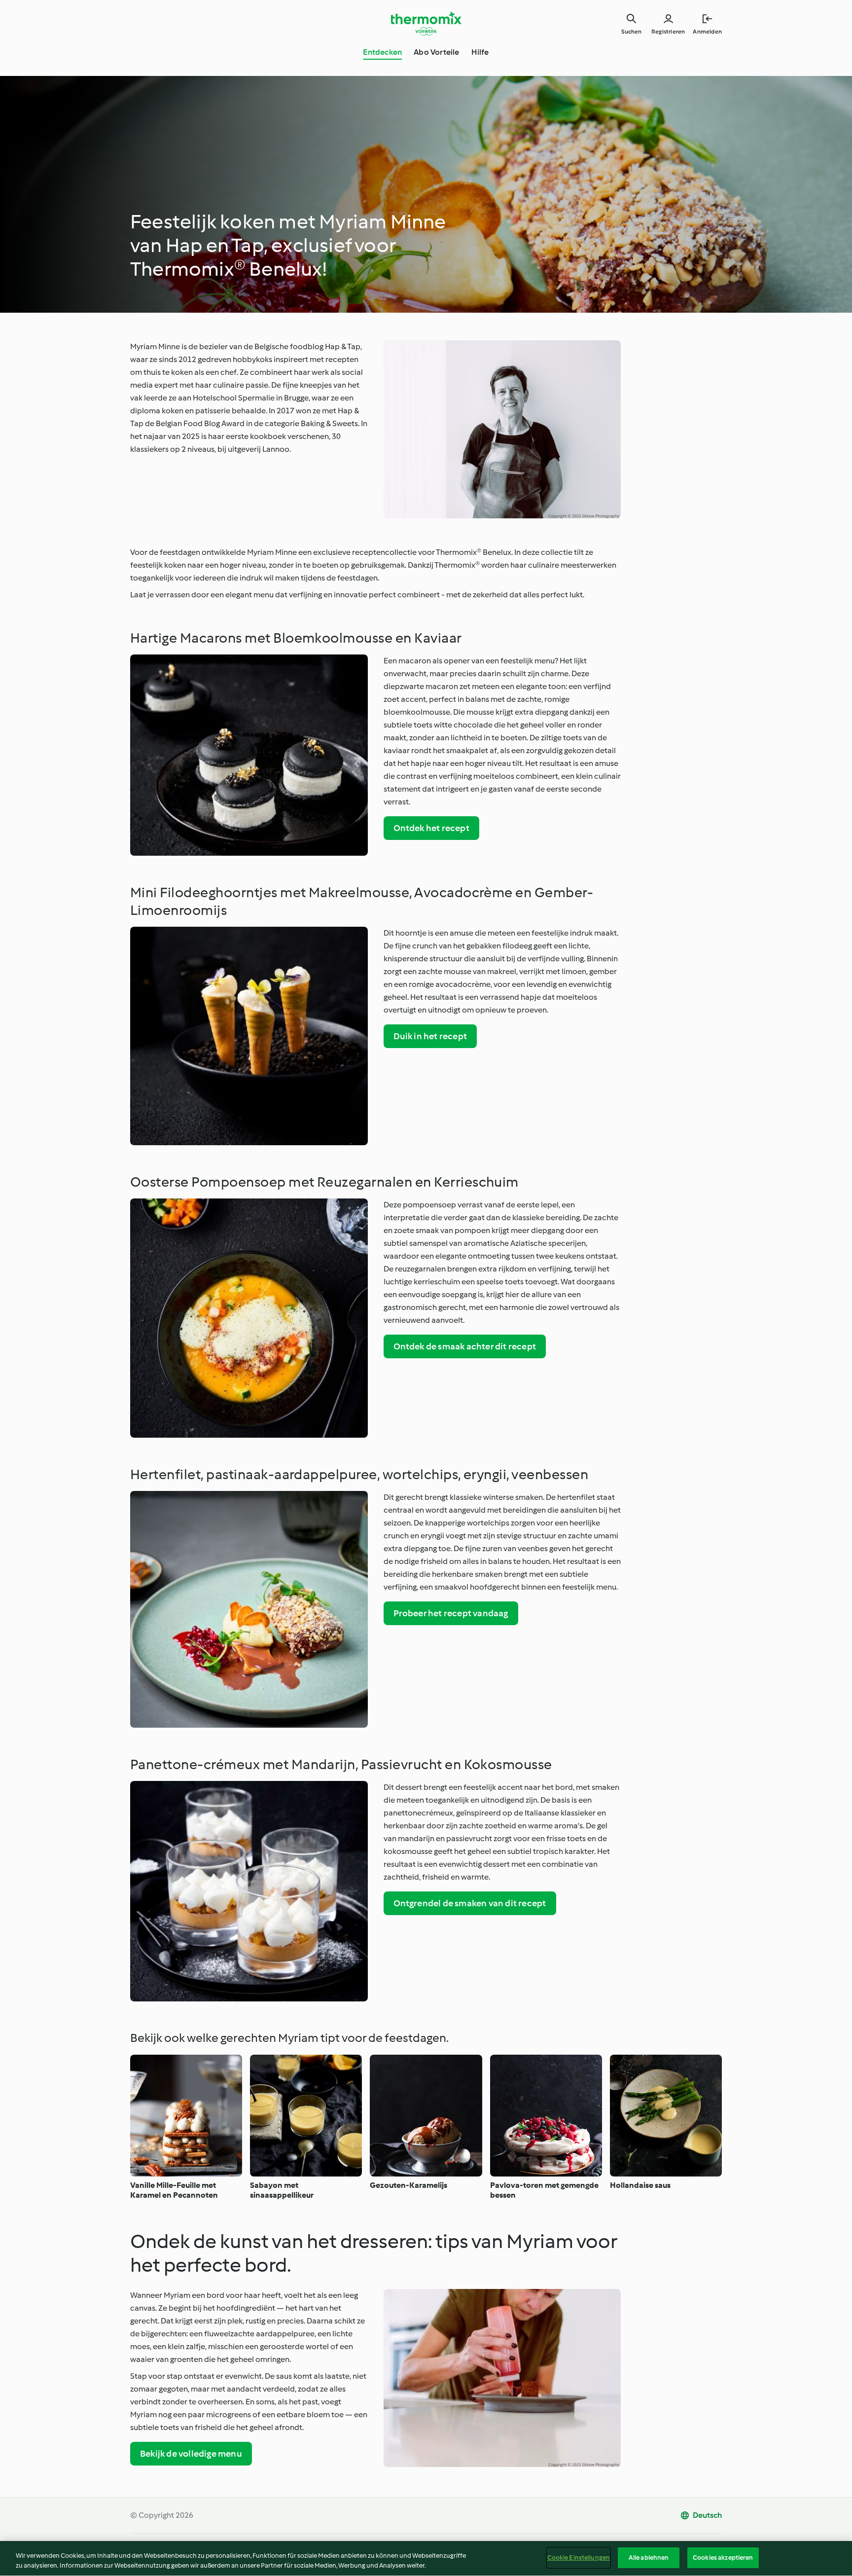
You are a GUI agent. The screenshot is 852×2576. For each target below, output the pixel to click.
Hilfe (480, 52)
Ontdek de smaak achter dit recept (465, 1346)
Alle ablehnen (649, 2558)
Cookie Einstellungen (579, 2558)
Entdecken (382, 52)
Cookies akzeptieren (723, 2558)
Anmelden (707, 32)
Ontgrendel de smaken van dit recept (470, 1903)
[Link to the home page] (426, 24)
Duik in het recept (430, 1036)
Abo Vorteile (436, 52)
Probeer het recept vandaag (451, 1613)
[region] (426, 2558)
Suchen (631, 32)
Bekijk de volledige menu (191, 2454)
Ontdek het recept (431, 828)
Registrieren (668, 32)
